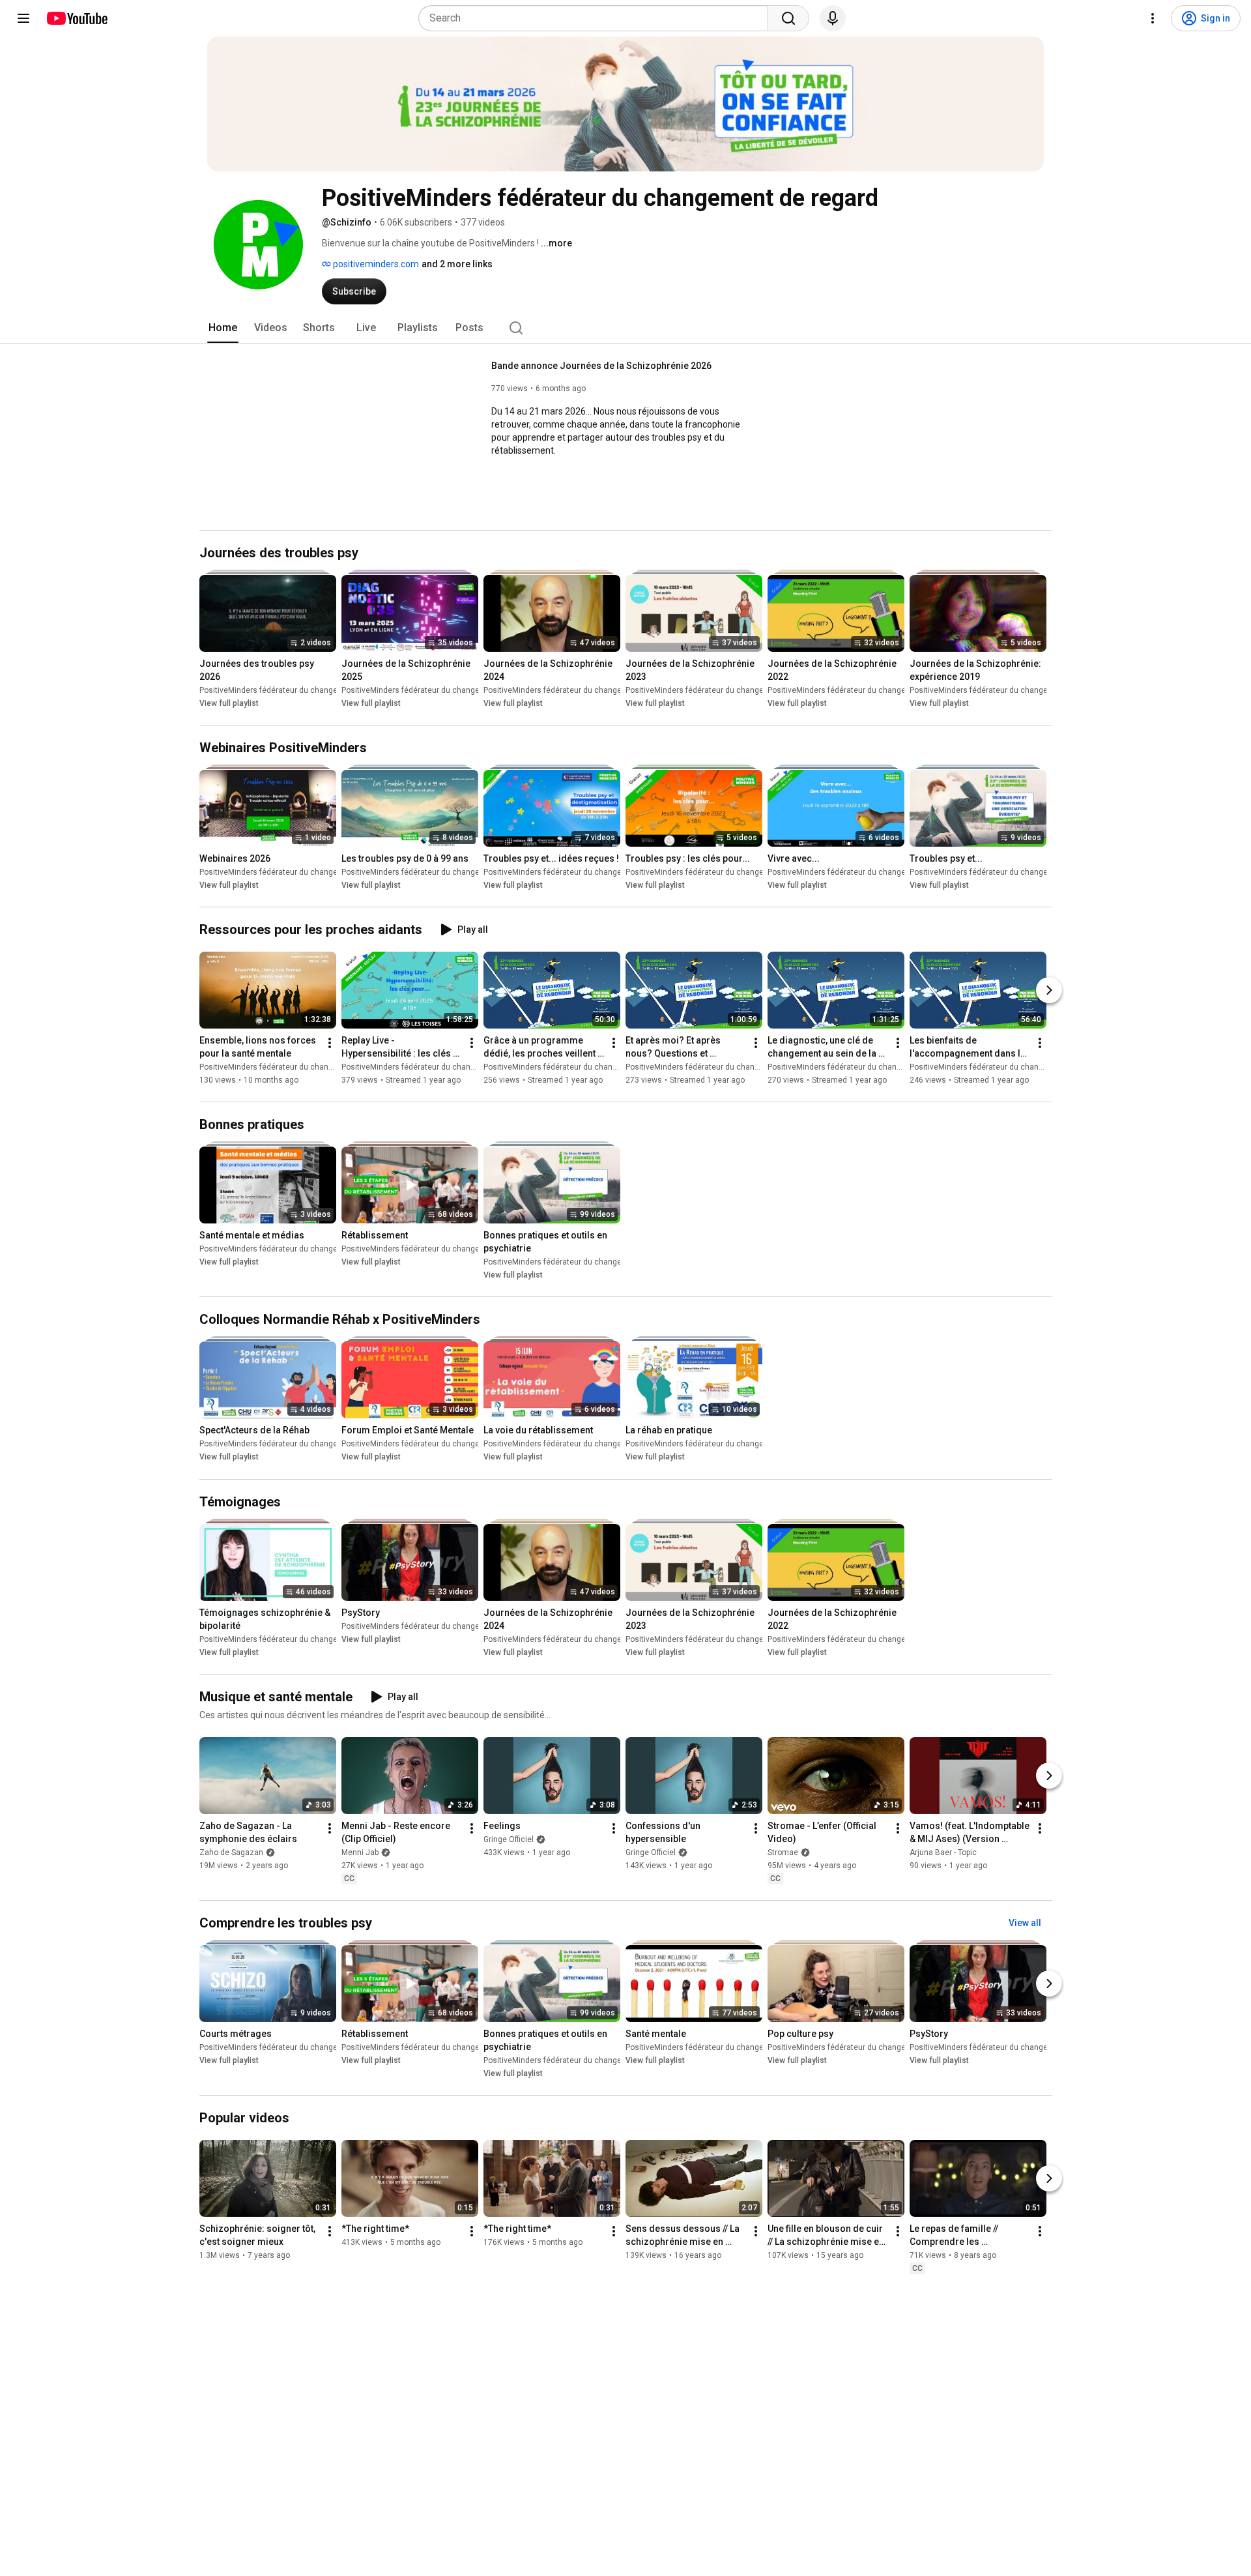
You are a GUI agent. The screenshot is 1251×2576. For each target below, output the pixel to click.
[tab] (223, 328)
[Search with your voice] (833, 18)
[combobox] (597, 18)
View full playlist (229, 703)
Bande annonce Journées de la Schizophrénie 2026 (601, 366)
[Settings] (1153, 18)
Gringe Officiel (509, 1839)
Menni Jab (360, 1852)
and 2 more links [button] (457, 264)
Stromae (783, 1852)
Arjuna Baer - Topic (943, 1852)
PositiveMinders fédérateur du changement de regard (296, 690)
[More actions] (330, 1043)
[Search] (788, 18)
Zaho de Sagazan (231, 1852)
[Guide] (23, 18)
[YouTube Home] (77, 18)
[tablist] (625, 328)
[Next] (1049, 990)
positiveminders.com (375, 264)
